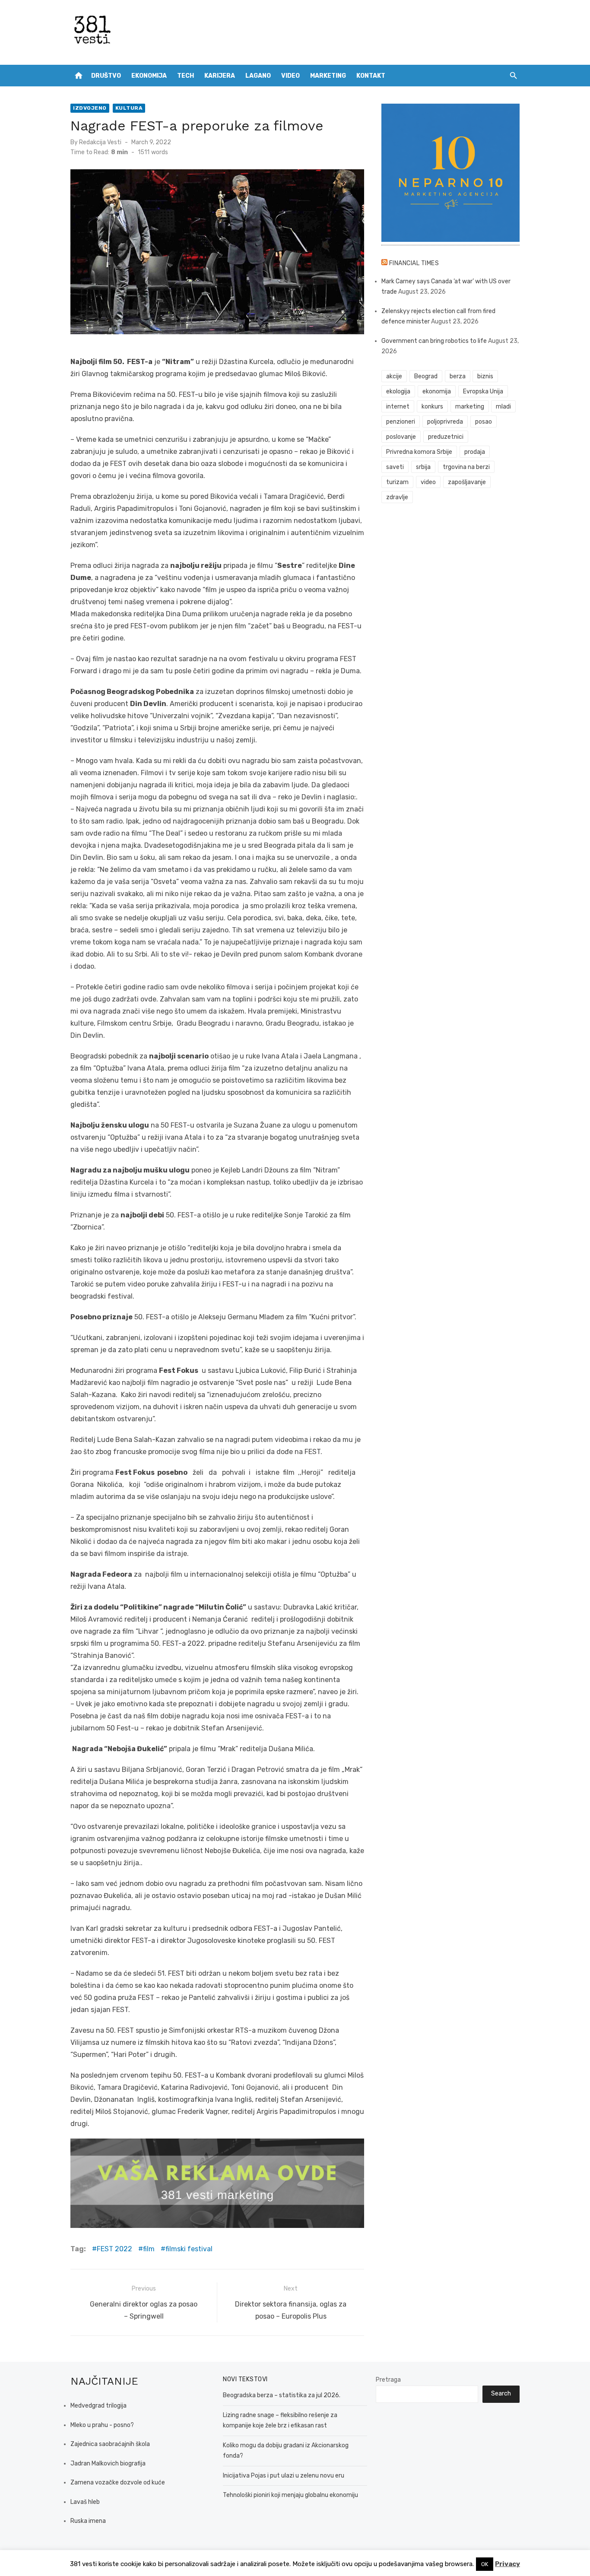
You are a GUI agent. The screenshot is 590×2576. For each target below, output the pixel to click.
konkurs (432, 407)
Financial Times (414, 263)
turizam (397, 482)
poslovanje (401, 437)
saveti (395, 467)
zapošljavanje (467, 482)
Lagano (258, 76)
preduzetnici (446, 437)
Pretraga (388, 2380)
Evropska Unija (483, 391)
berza (458, 376)
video (428, 482)
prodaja (475, 452)
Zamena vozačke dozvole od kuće (118, 2483)
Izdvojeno (90, 108)
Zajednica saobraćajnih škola (110, 2444)
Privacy (508, 2564)
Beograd (426, 376)
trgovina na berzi (466, 467)
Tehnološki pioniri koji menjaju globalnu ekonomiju (290, 2495)
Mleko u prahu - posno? (102, 2425)
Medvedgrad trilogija (98, 2406)
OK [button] (485, 2564)
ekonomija (437, 391)
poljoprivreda (445, 422)
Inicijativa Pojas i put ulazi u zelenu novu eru (284, 2476)
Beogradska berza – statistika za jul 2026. (282, 2395)
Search (501, 2394)
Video (290, 76)
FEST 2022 (114, 2249)
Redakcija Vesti (100, 142)
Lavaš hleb (85, 2502)
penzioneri (401, 422)
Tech (186, 76)
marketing (470, 407)
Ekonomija (149, 76)
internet (398, 407)
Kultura (129, 108)
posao (484, 422)
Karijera (220, 76)
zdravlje (397, 497)
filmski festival (189, 2249)
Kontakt (371, 76)
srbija (423, 467)
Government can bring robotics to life (434, 341)
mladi (503, 407)
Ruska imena (88, 2521)
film (149, 2249)
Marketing (328, 76)
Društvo (106, 76)
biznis (485, 376)
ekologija (398, 391)
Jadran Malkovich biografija (108, 2464)
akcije (394, 376)
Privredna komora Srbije (419, 452)
